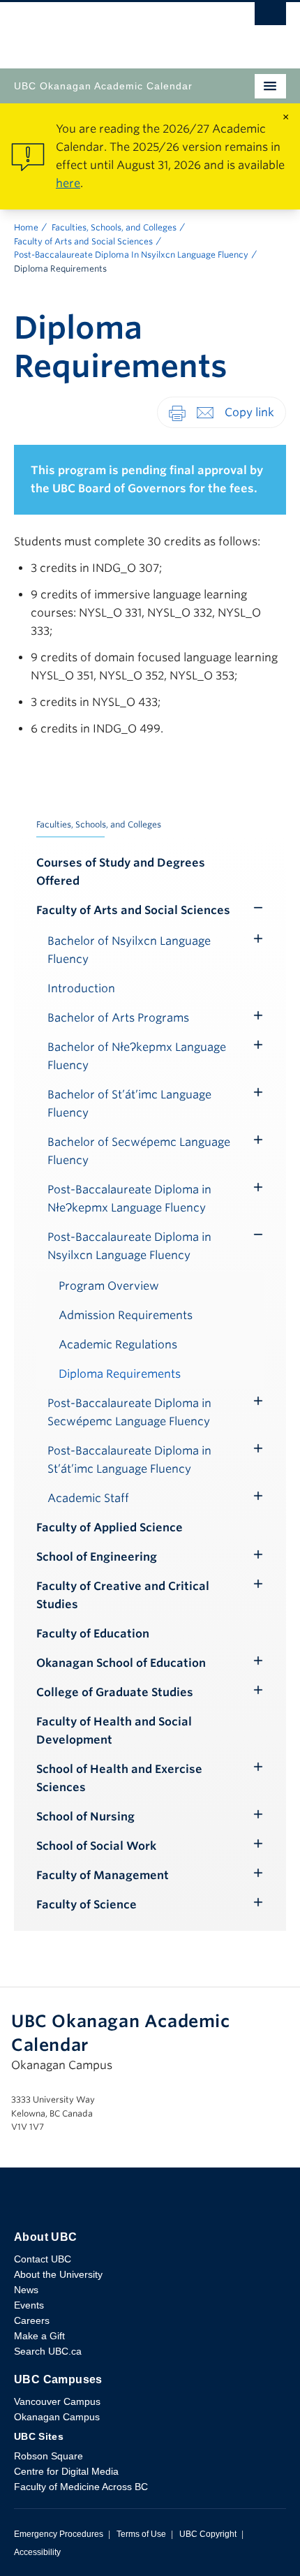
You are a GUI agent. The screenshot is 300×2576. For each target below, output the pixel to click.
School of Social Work (96, 1846)
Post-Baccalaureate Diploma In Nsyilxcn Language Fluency (131, 255)
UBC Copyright (208, 2534)
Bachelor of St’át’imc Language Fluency (129, 1104)
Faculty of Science (87, 1905)
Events (29, 2305)
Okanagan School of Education (121, 1663)
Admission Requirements (126, 1315)
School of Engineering (97, 1557)
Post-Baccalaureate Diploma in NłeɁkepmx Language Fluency (129, 1199)
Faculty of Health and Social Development (114, 1731)
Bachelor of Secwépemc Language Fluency (139, 1151)
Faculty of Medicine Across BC (81, 2487)
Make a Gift (39, 2336)
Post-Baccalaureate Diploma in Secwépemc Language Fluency (129, 1412)
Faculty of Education (93, 1634)
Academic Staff (88, 1498)
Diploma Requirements (120, 1374)
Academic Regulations (118, 1345)
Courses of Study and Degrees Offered (121, 872)
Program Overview (109, 1286)
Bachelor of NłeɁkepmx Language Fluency (137, 1056)
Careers (32, 2320)
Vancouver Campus (57, 2401)
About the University (58, 2274)
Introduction (81, 988)
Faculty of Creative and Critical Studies (123, 1595)
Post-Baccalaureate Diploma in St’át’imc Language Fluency (129, 1460)
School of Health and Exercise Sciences (119, 1778)
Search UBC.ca (48, 2351)
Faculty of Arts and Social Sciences (83, 241)
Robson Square (48, 2456)
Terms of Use (141, 2534)
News (26, 2290)
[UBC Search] (270, 17)
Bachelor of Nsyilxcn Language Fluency (129, 950)
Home (26, 227)
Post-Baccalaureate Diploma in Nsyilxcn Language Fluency (129, 1246)
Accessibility (37, 2552)
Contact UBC (43, 2259)
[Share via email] (205, 412)
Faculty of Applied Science (110, 1528)
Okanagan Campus (57, 2417)
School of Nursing (85, 1817)
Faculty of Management (103, 1875)
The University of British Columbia (109, 29)
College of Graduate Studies (115, 1692)
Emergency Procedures (59, 2534)
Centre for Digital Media (66, 2471)
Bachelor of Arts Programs (118, 1018)
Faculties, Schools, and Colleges (114, 227)
